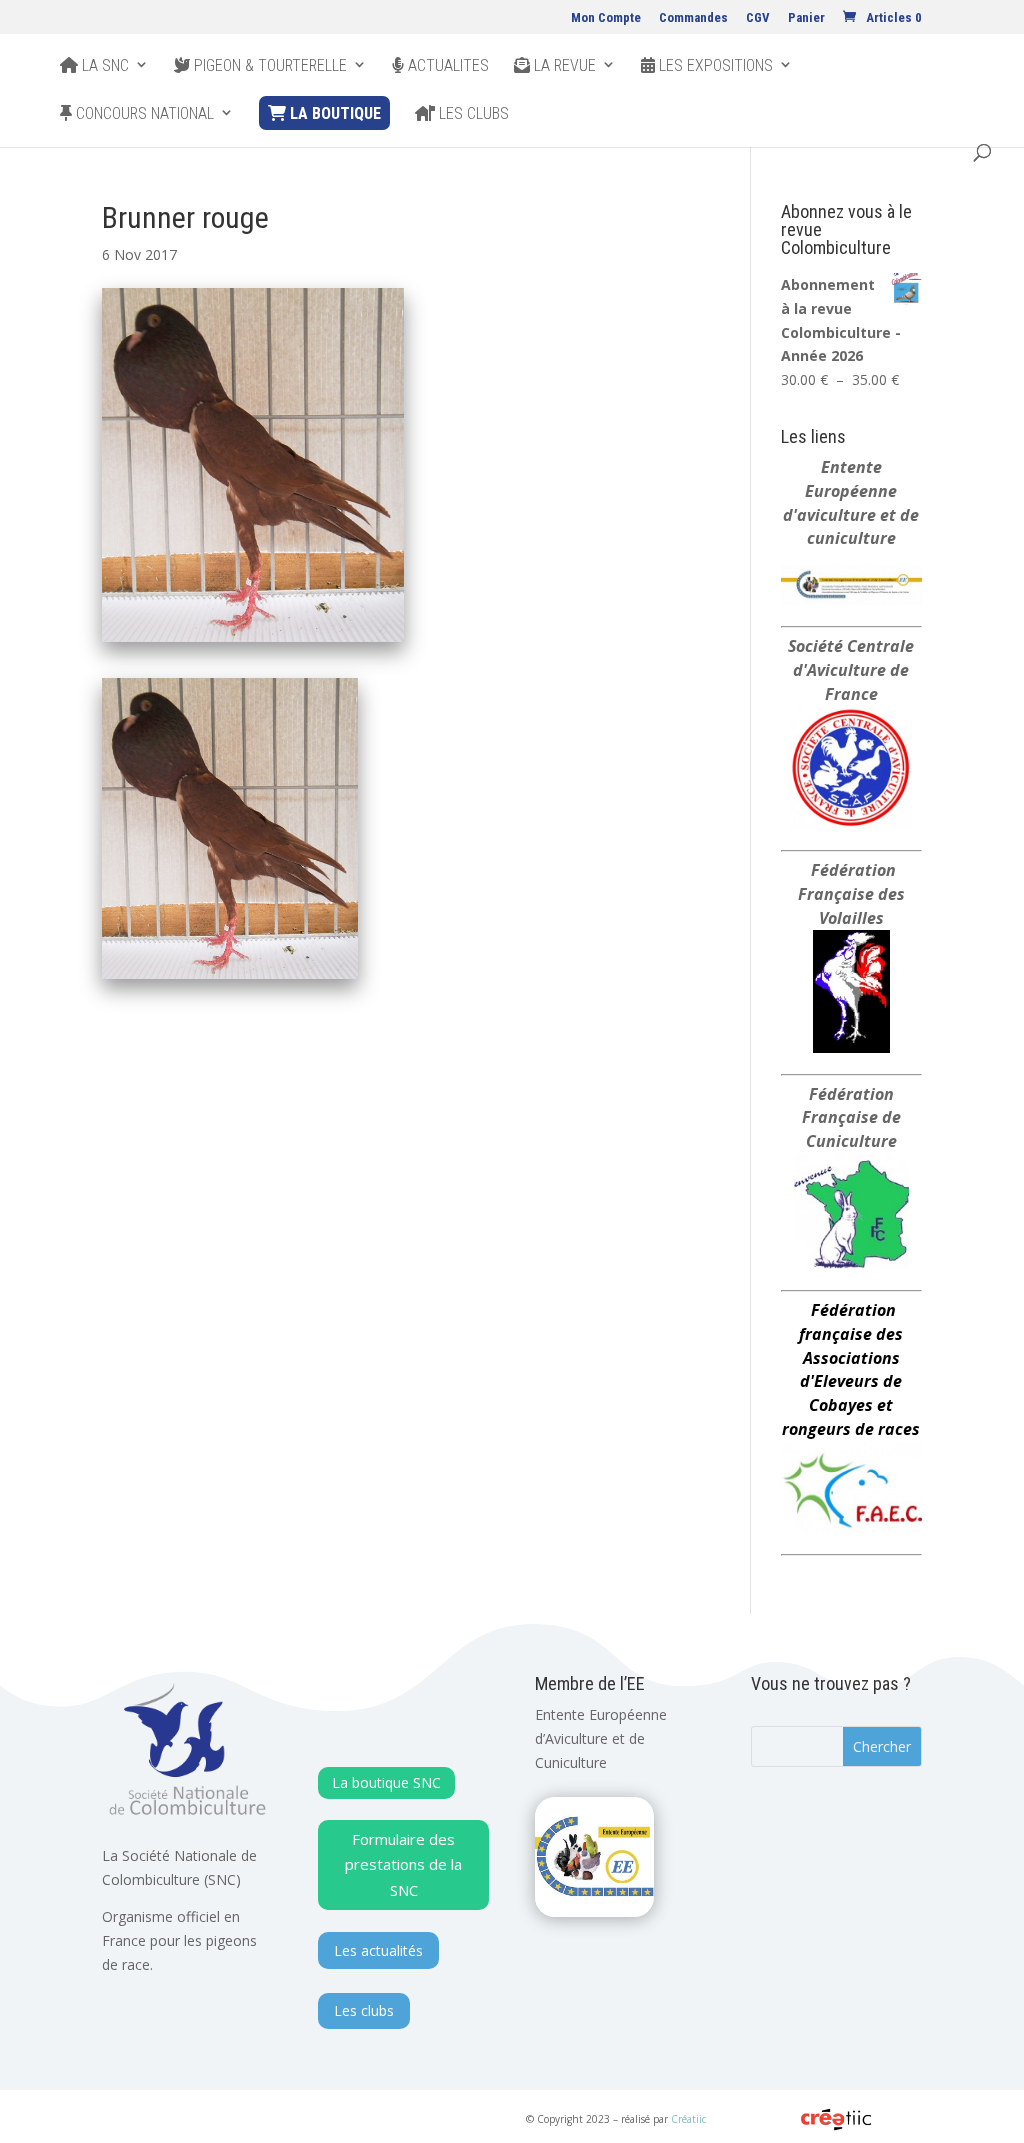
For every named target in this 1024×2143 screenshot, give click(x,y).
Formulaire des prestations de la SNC (403, 1864)
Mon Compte (606, 18)
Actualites (446, 66)
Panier (806, 18)
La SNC (103, 66)
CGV (758, 18)
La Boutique (333, 113)
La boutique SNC (386, 1782)
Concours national (143, 114)
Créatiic (688, 2119)
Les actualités (378, 1950)
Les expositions (714, 66)
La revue (563, 66)
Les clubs (472, 114)
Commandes (693, 18)
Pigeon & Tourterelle (268, 66)
